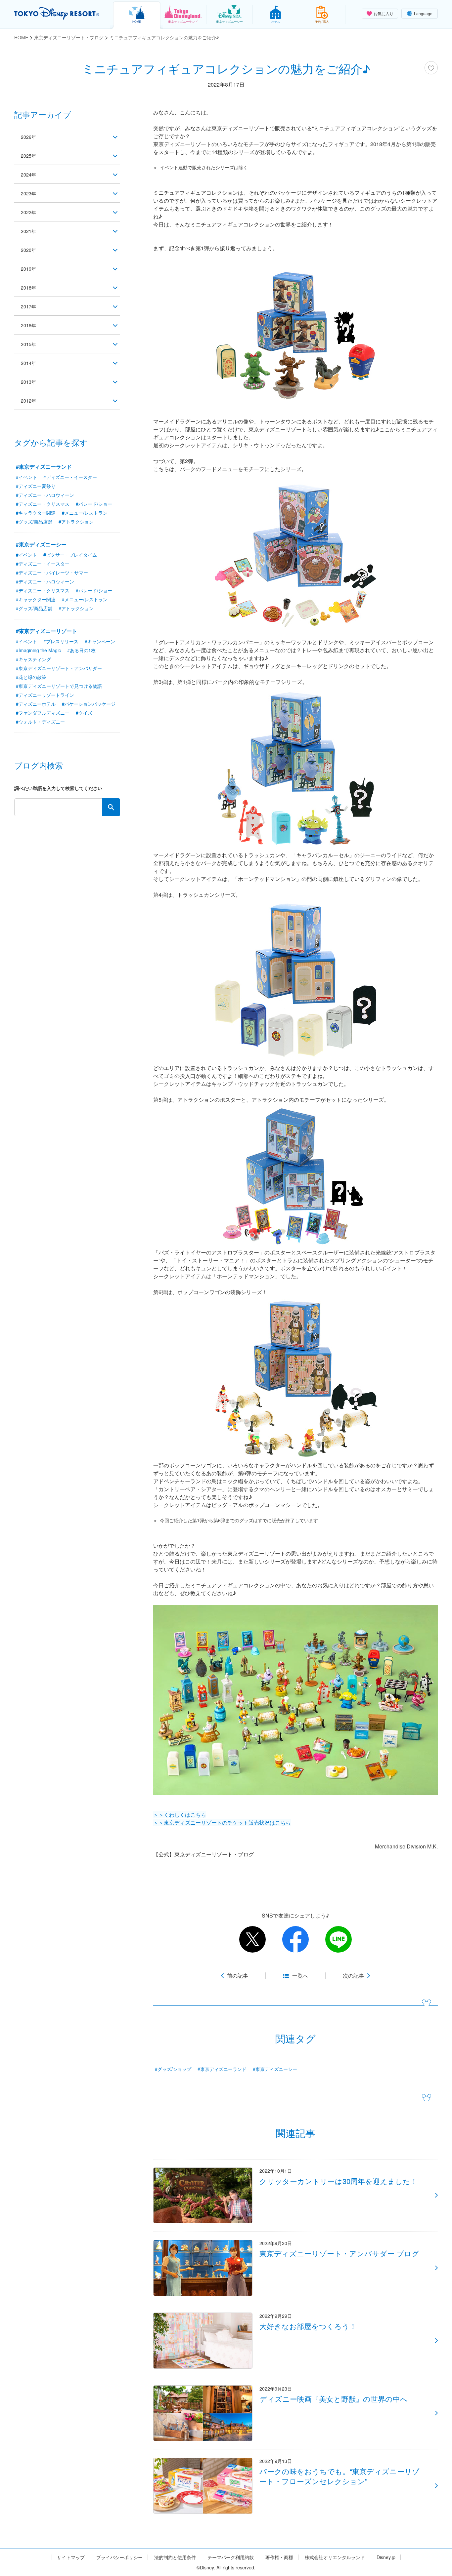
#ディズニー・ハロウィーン (45, 495)
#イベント (26, 477)
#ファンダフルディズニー (43, 713)
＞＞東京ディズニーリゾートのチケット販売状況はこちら (222, 1823)
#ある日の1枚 (81, 650)
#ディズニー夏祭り (36, 486)
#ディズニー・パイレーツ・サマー (52, 573)
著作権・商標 (279, 2557)
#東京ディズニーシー (275, 2069)
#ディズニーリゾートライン (45, 695)
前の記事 (238, 1976)
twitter (252, 1939)
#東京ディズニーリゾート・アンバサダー (59, 668)
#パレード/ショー (94, 504)
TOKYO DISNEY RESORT (57, 14)
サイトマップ (71, 2557)
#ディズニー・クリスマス (43, 504)
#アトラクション (76, 522)
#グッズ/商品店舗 (34, 522)
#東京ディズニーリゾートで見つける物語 (59, 686)
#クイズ (84, 713)
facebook (295, 1939)
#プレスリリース (61, 641)
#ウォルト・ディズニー (40, 722)
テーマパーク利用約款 (231, 2557)
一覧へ (300, 1976)
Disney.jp (386, 2557)
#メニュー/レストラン (85, 513)
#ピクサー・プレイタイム (70, 555)
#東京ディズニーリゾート (46, 631)
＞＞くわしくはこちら (180, 1815)
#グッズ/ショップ (173, 2069)
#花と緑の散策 (31, 677)
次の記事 (353, 1976)
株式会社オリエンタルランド (335, 2557)
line (339, 1939)
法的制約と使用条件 (175, 2557)
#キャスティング (33, 659)
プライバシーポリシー (119, 2557)
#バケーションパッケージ (89, 704)
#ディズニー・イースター (70, 477)
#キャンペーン (100, 641)
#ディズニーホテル (36, 704)
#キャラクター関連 (36, 513)
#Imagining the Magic (38, 650)
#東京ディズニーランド (222, 2069)
